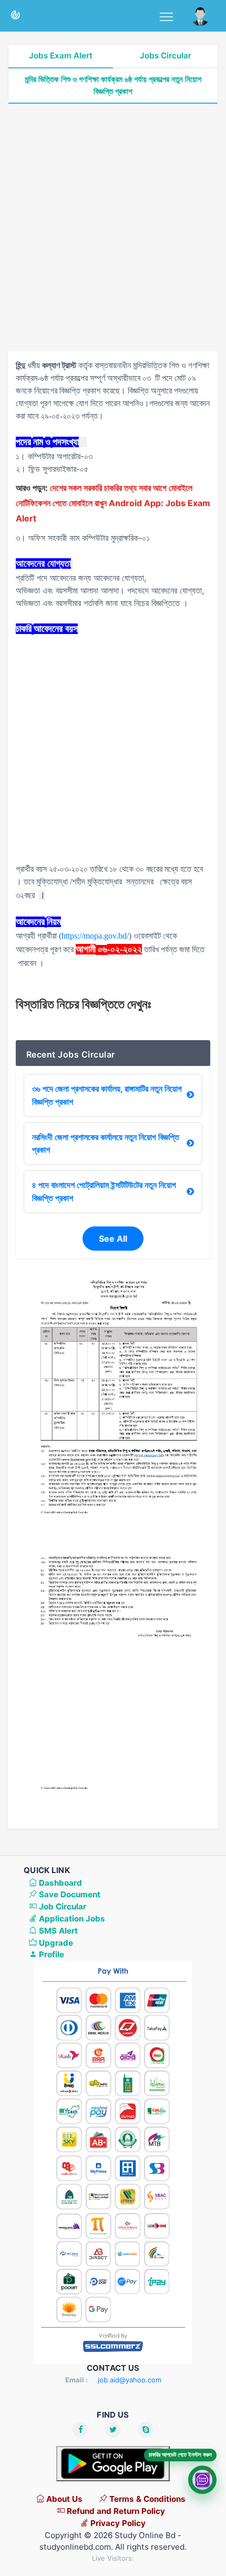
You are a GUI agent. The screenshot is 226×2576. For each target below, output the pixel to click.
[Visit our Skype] (146, 2430)
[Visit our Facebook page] (80, 2430)
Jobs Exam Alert (61, 56)
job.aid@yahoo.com (130, 2380)
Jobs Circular (166, 56)
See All (113, 1239)
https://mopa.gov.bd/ (95, 936)
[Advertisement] (113, 228)
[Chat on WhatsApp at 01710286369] (202, 2481)
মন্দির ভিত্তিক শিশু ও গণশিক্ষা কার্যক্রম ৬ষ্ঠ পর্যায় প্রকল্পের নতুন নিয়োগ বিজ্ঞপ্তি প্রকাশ (113, 85)
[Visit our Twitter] (113, 2430)
